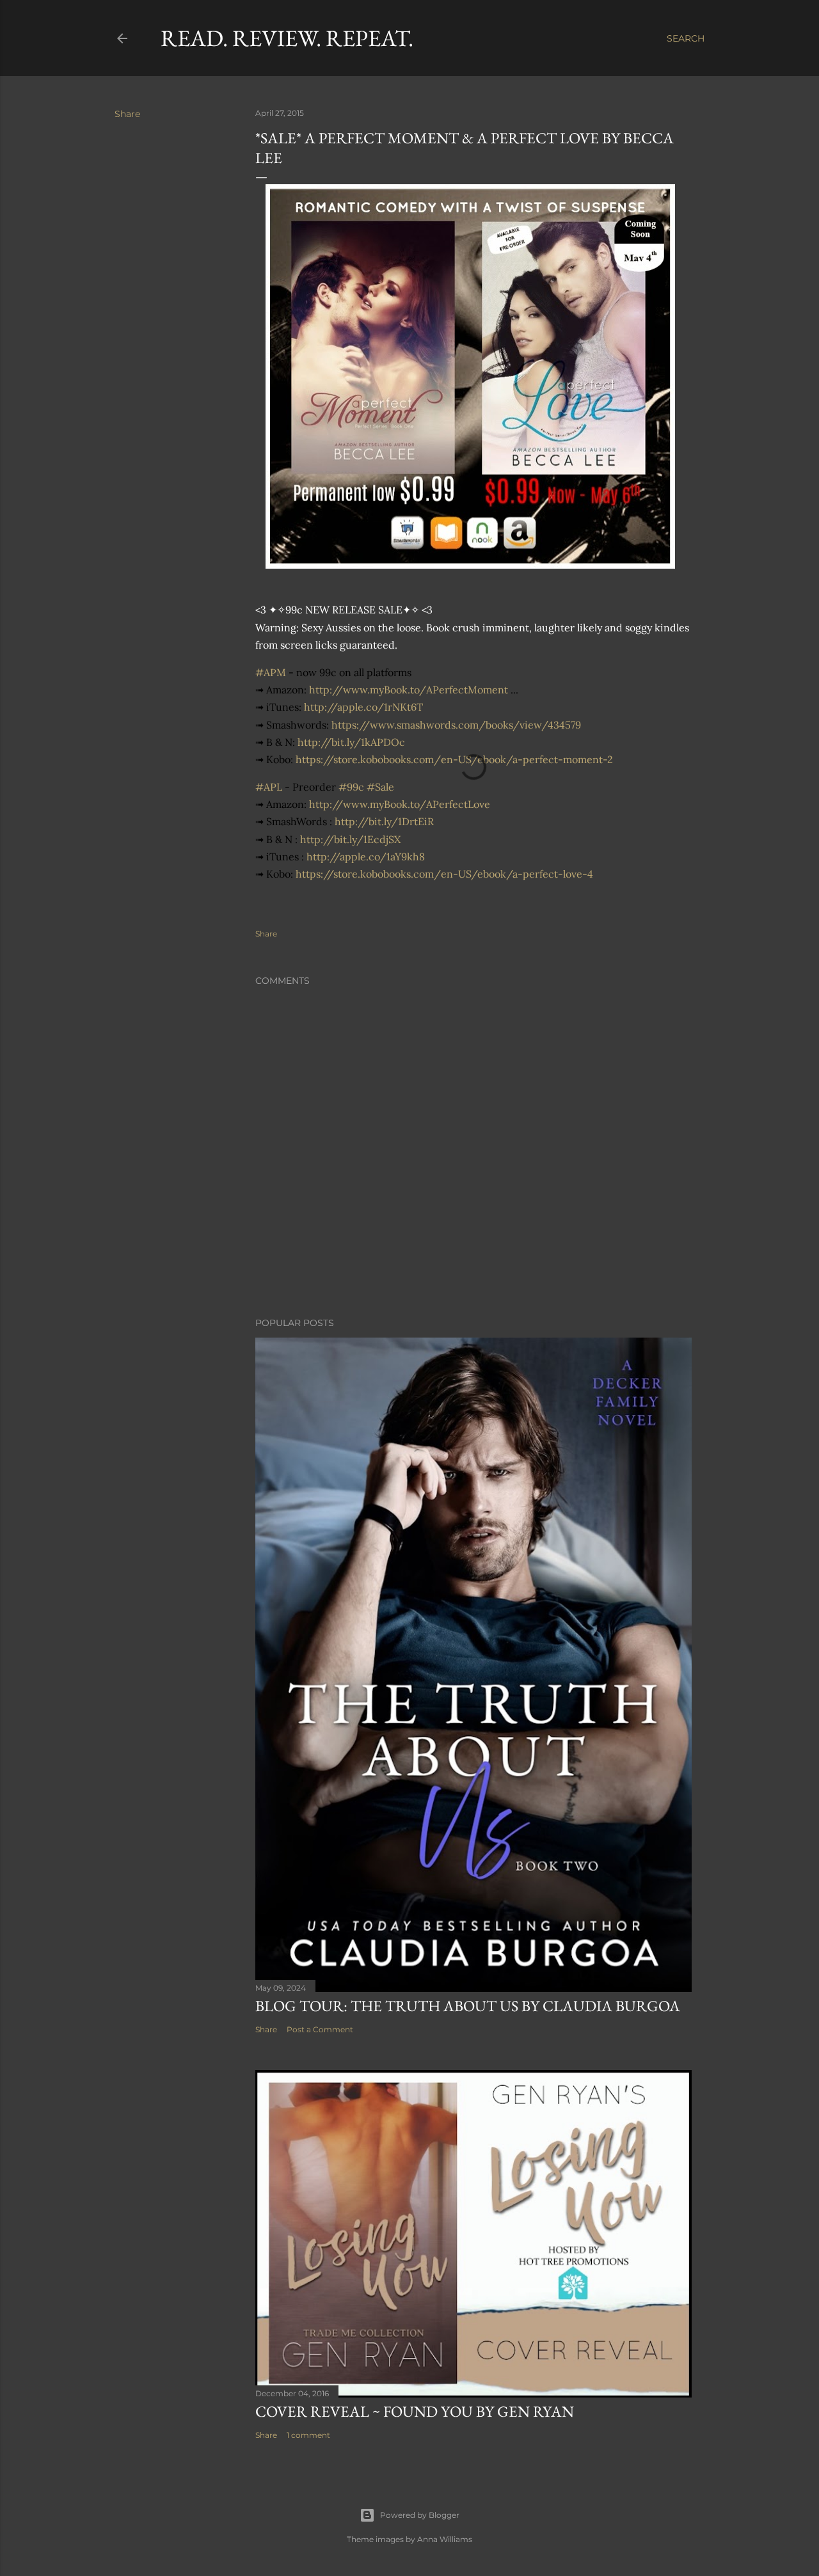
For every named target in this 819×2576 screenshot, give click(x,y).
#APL (269, 787)
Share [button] (127, 114)
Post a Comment (320, 2029)
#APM (271, 672)
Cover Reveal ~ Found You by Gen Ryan (415, 2411)
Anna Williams (445, 2539)
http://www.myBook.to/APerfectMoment (409, 690)
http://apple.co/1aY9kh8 (366, 857)
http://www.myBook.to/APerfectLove (400, 804)
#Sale (380, 787)
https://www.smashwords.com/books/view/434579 (456, 725)
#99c (351, 787)
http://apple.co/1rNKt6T (363, 707)
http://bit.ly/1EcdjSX (350, 839)
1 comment (308, 2435)
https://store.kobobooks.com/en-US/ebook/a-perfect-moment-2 (454, 759)
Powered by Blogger (420, 2515)
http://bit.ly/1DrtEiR (384, 821)
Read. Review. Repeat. (287, 38)
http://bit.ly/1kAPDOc (351, 742)
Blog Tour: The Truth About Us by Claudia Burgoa (468, 2006)
